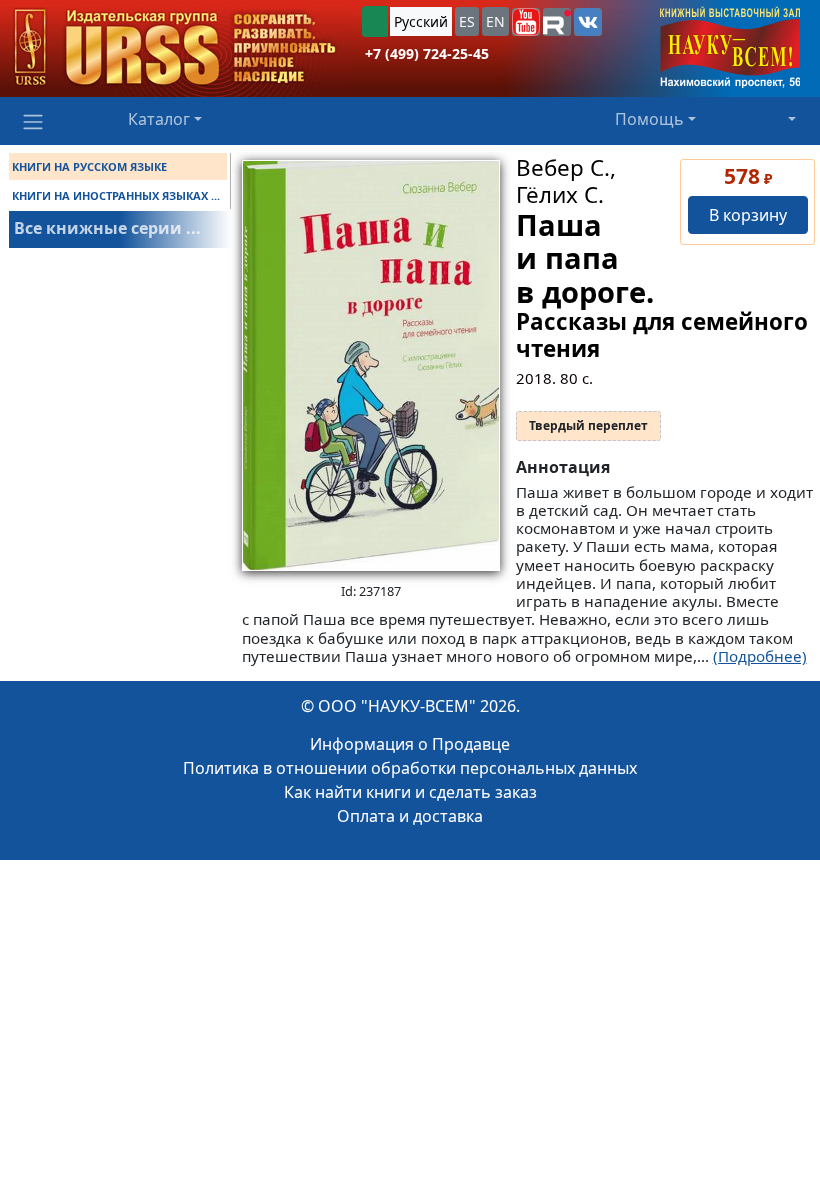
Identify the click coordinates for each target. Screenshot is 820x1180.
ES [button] (467, 21)
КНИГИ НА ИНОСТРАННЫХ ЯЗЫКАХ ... (116, 195)
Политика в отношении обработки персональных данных (410, 768)
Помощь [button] (649, 119)
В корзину (748, 215)
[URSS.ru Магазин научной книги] (175, 48)
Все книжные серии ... (107, 228)
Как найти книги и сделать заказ (410, 792)
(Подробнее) (760, 656)
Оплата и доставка (410, 816)
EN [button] (495, 21)
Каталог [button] (159, 119)
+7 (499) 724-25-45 (427, 53)
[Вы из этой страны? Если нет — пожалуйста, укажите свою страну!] (375, 21)
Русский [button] (421, 21)
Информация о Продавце (410, 744)
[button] (526, 22)
